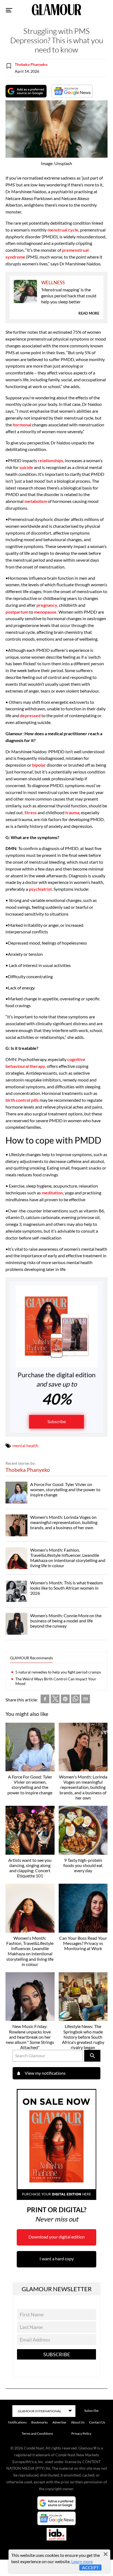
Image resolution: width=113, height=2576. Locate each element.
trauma (72, 812)
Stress (31, 812)
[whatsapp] (75, 1700)
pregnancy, (47, 605)
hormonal (22, 425)
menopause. (46, 612)
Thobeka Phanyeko (31, 64)
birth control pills (22, 1100)
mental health (25, 1445)
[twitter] (55, 1700)
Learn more (82, 2561)
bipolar (39, 765)
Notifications (17, 2422)
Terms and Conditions (37, 2433)
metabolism (36, 501)
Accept (90, 2567)
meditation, (52, 1193)
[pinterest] (65, 1700)
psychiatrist (40, 889)
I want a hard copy (57, 2259)
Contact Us (97, 2422)
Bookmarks (39, 2422)
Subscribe (57, 1421)
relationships (50, 460)
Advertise (59, 2422)
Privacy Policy (81, 2433)
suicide (26, 467)
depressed (30, 715)
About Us (78, 2422)
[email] (86, 1700)
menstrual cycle (63, 230)
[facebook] (45, 1700)
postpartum (17, 612)
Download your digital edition (57, 2237)
